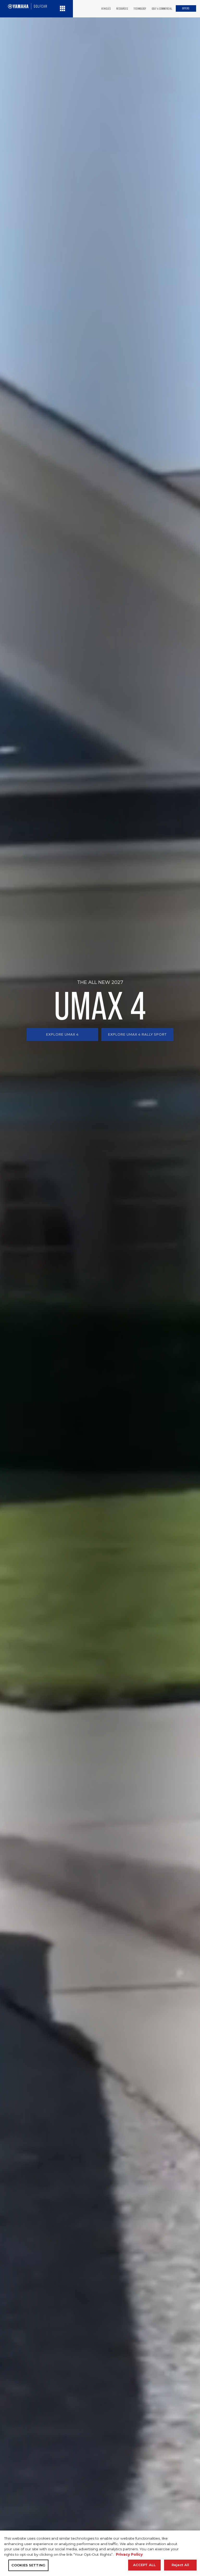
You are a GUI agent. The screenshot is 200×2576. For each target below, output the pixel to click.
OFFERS (186, 8)
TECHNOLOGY (140, 9)
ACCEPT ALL (144, 2565)
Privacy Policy (129, 2554)
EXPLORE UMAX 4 (62, 1034)
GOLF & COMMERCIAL (162, 9)
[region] (100, 2553)
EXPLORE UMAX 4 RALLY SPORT (137, 1034)
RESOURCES (122, 9)
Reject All (180, 2565)
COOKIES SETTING (28, 2565)
